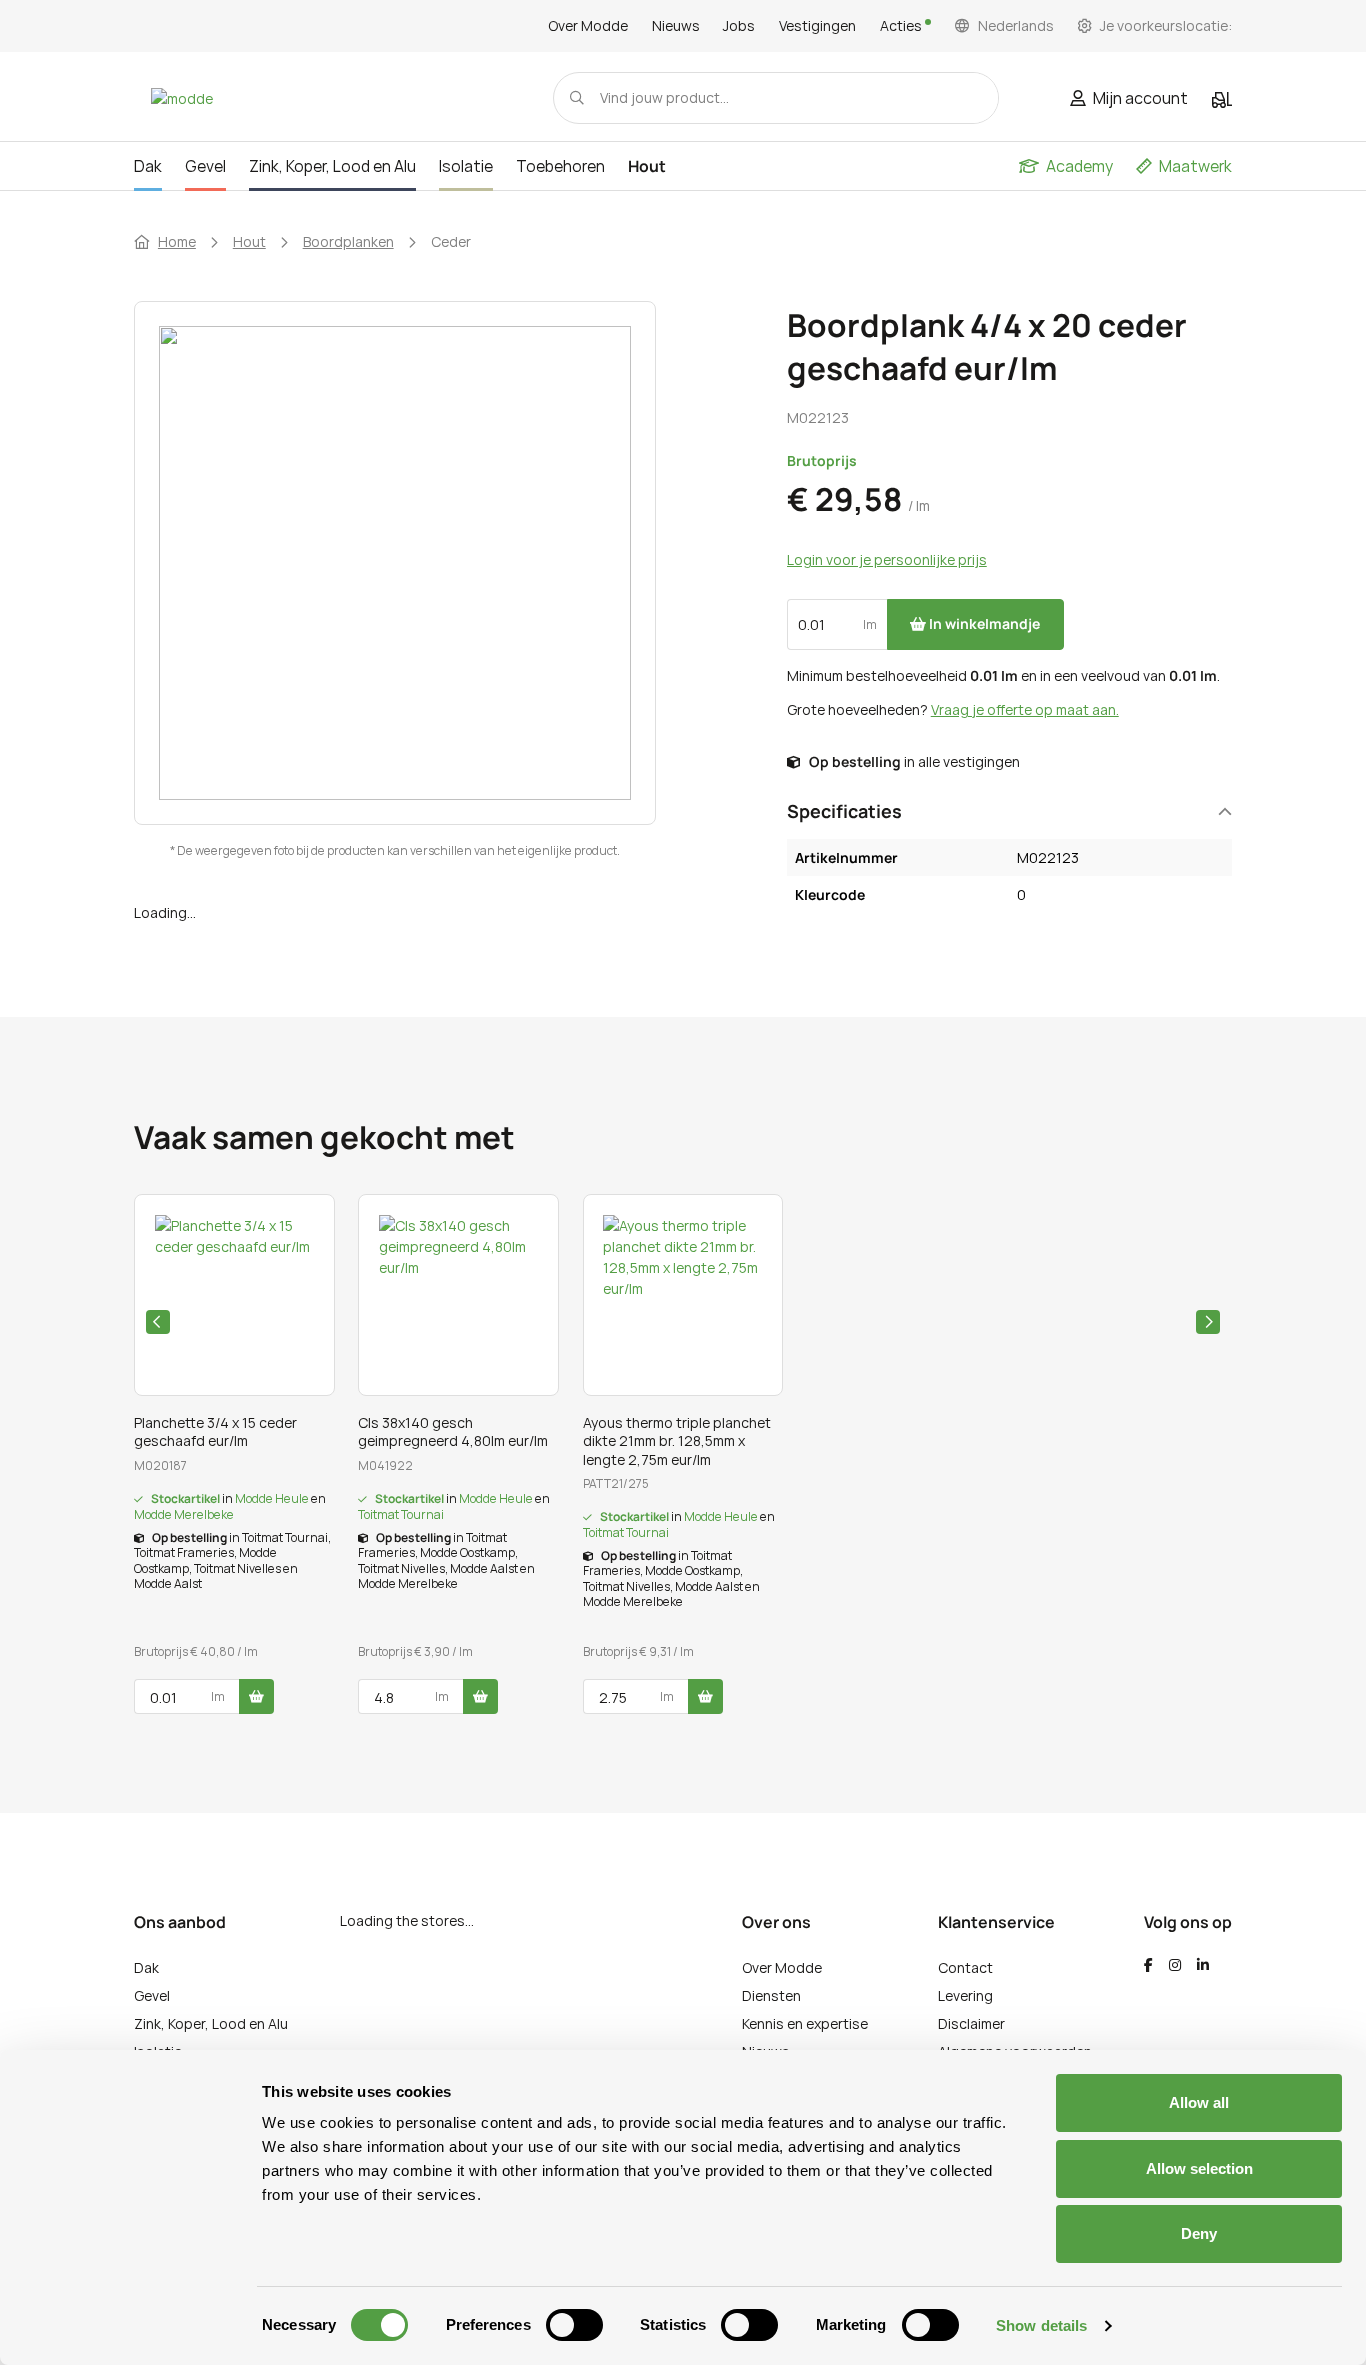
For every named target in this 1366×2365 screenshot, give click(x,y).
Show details (1041, 2325)
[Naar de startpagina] (182, 97)
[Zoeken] (577, 98)
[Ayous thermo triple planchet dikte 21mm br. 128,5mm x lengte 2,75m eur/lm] (682, 1295)
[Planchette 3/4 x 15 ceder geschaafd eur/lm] (234, 1295)
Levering (965, 1995)
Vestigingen (817, 26)
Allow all (1199, 2102)
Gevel (152, 1995)
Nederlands (1016, 26)
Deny (1199, 2233)
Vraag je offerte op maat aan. (1025, 709)
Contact (965, 1967)
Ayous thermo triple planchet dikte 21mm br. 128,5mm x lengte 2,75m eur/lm (677, 1441)
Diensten (771, 1995)
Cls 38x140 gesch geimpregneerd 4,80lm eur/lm (453, 1432)
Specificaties (844, 811)
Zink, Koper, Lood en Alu (211, 2023)
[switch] (574, 2325)
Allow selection (1199, 2168)
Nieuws (676, 26)
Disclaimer (971, 2023)
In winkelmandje (983, 623)
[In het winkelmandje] (256, 1696)
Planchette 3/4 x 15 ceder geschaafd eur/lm (215, 1432)
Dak (146, 1967)
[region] (441, 584)
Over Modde (588, 26)
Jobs (739, 26)
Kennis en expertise (805, 2023)
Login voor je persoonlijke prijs (887, 559)
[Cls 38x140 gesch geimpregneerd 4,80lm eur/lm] (458, 1295)
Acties (902, 26)
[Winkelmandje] (1222, 100)
